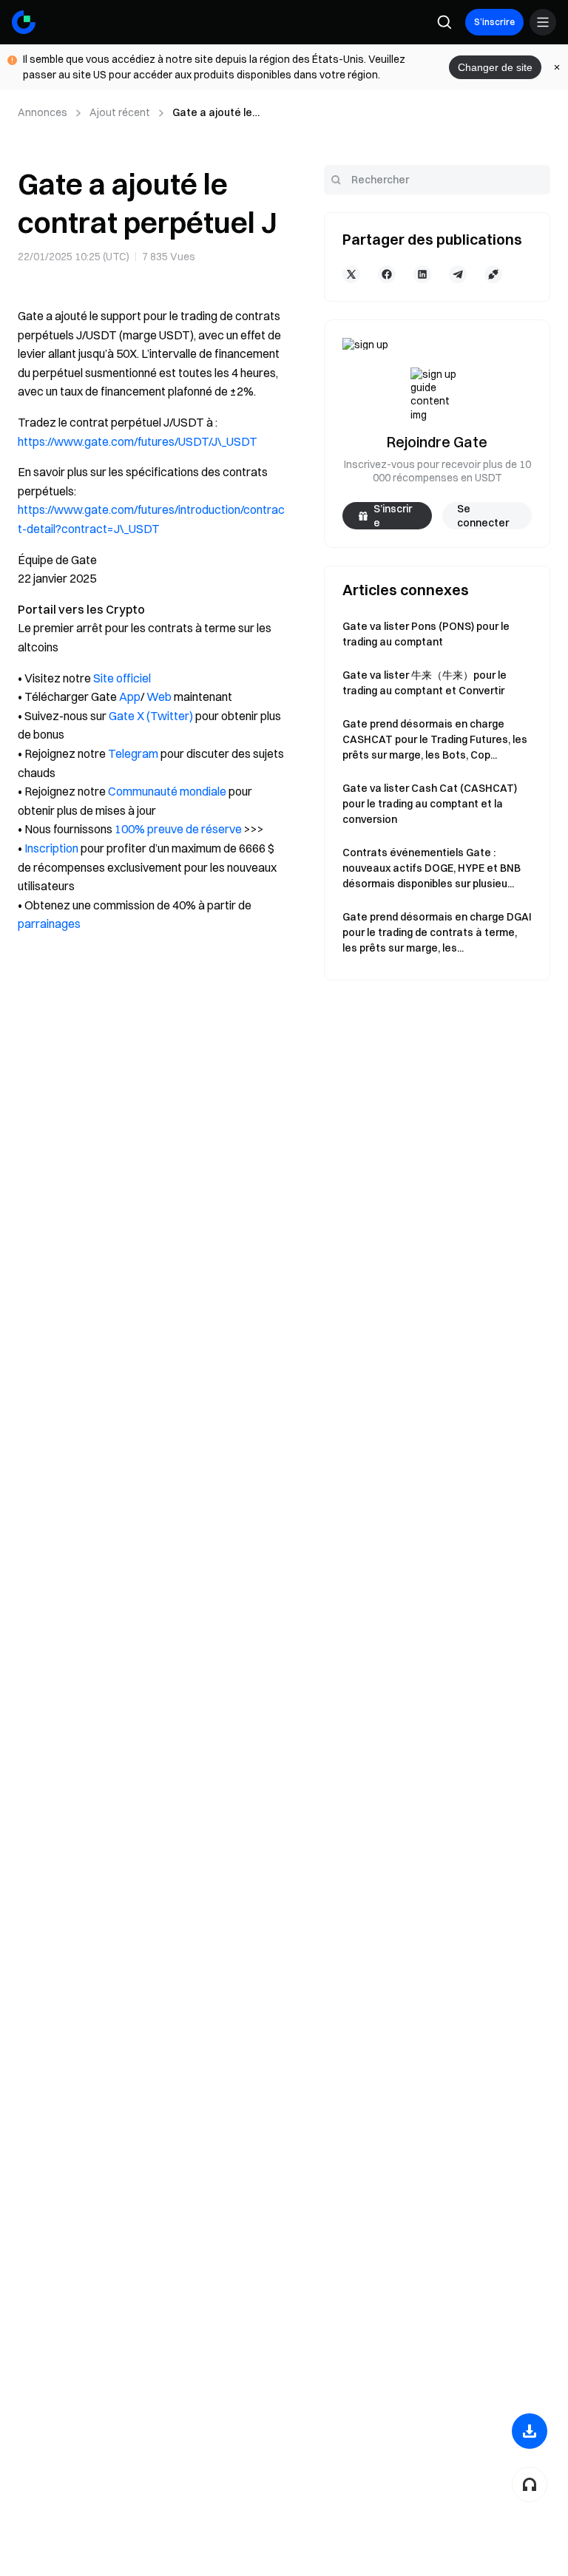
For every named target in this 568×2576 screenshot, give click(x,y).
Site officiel (122, 678)
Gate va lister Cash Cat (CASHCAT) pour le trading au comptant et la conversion (430, 804)
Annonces (43, 112)
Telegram (133, 753)
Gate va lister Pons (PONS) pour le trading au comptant (426, 634)
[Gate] (24, 22)
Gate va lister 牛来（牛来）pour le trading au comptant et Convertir (425, 683)
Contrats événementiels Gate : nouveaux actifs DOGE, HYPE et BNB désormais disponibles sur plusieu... (432, 868)
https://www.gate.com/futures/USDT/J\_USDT (138, 441)
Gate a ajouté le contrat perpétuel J (220, 113)
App (130, 696)
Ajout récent (120, 112)
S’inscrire (494, 22)
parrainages (49, 923)
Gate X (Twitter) (151, 716)
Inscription (51, 848)
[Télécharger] (530, 2431)
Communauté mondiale (167, 791)
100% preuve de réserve (178, 829)
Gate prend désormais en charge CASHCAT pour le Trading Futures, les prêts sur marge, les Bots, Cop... (435, 739)
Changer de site (495, 67)
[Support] (530, 2484)
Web (159, 696)
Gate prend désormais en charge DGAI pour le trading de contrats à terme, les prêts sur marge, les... (437, 932)
